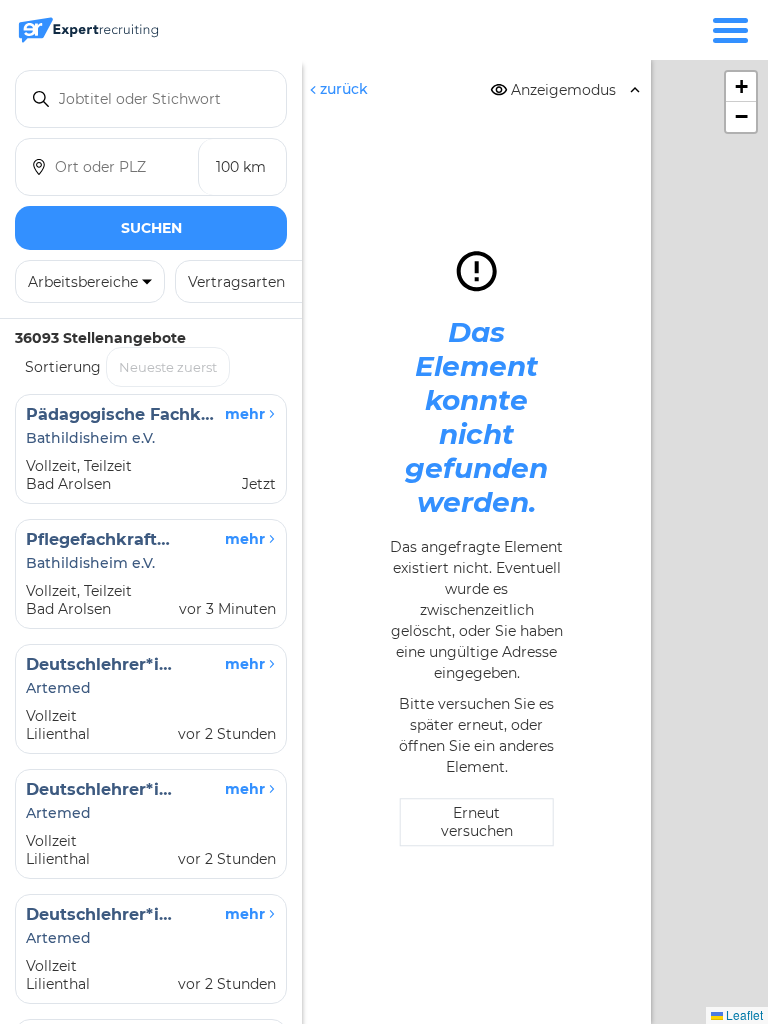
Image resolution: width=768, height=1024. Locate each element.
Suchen (151, 228)
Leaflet (743, 1014)
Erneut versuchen (477, 823)
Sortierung (63, 367)
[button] (741, 87)
